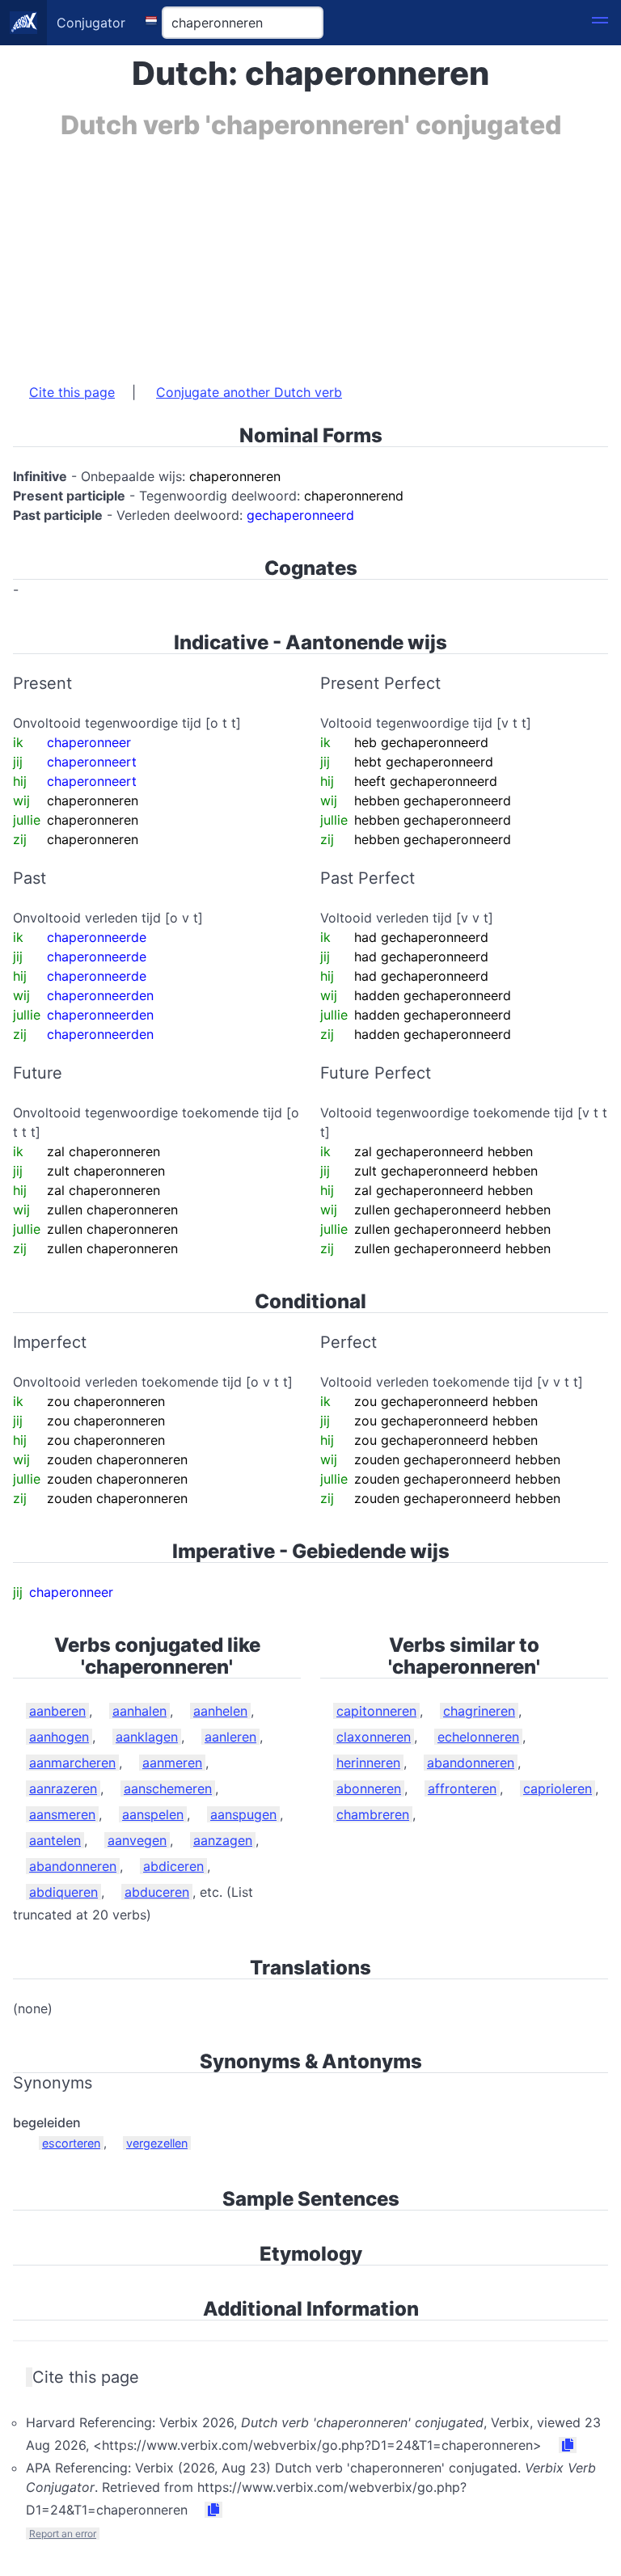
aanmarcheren (72, 1763)
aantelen (55, 1840)
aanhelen (220, 1711)
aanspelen (153, 1814)
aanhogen (59, 1737)
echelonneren (478, 1737)
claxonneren (374, 1737)
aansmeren (62, 1814)
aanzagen (223, 1840)
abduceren (157, 1892)
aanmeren (172, 1763)
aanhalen (139, 1711)
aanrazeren (63, 1788)
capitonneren (376, 1711)
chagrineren (479, 1711)
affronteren (462, 1788)
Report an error (63, 2534)
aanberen (57, 1711)
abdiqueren (63, 1892)
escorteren (71, 2143)
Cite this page (72, 392)
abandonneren (73, 1866)
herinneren (368, 1763)
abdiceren (173, 1866)
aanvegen (137, 1840)
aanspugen (243, 1814)
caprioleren (558, 1788)
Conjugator (91, 23)
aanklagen (147, 1737)
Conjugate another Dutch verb (249, 392)
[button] (600, 23)
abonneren (369, 1788)
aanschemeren (168, 1788)
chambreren (373, 1814)
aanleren (230, 1737)
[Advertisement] (310, 253)
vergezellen (157, 2143)
